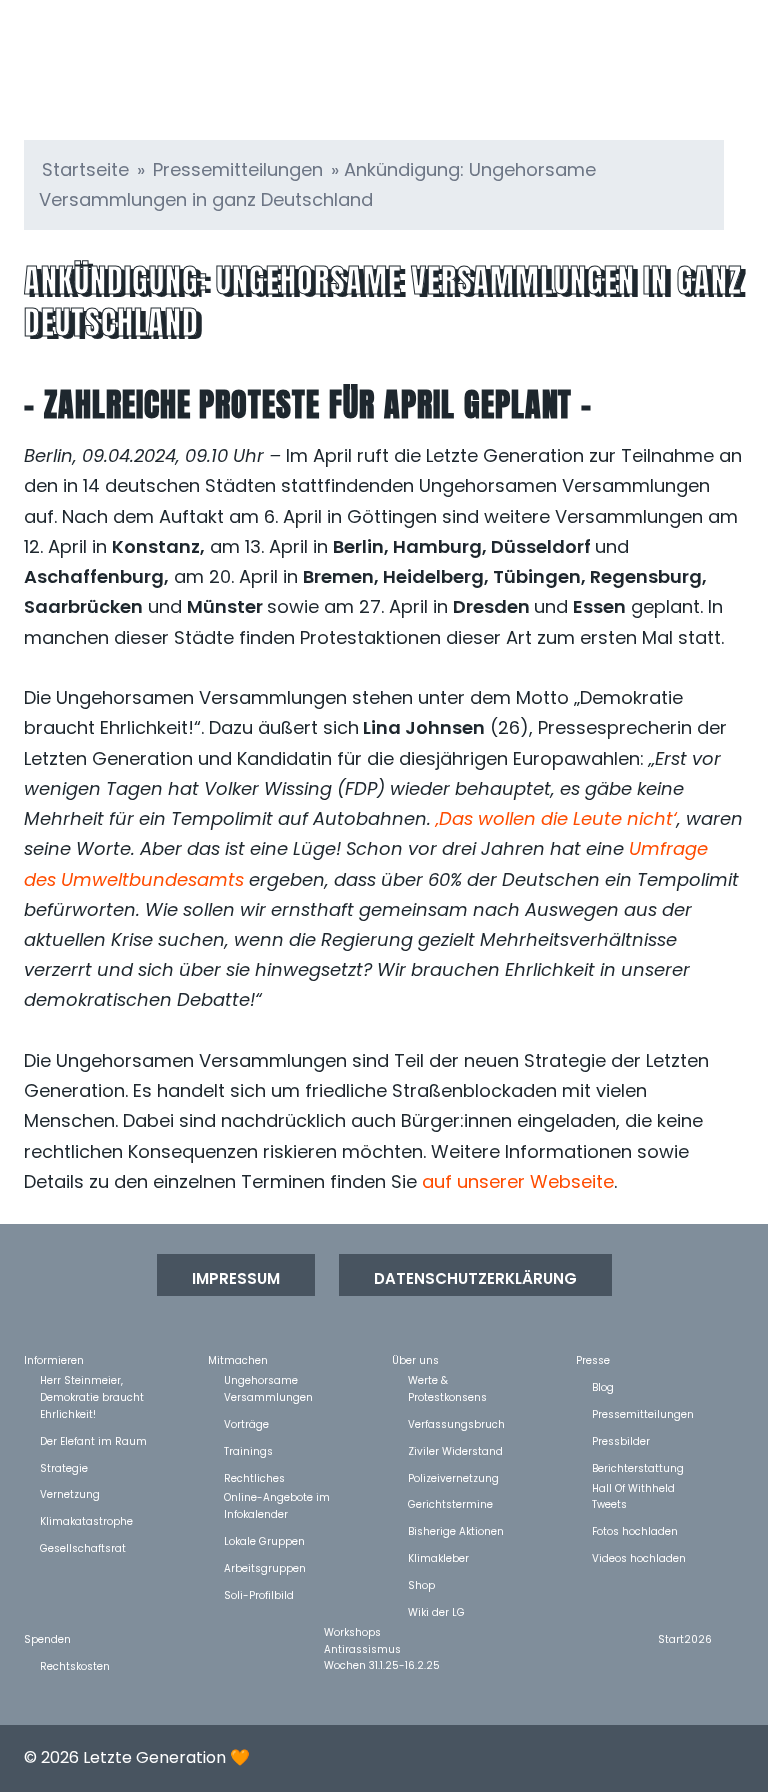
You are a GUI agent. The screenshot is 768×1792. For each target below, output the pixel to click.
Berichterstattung (638, 1467)
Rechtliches (254, 1477)
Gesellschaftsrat (83, 1547)
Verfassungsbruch (456, 1423)
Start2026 (685, 1638)
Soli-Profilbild (259, 1594)
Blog (603, 1386)
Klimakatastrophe (86, 1520)
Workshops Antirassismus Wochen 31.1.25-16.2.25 (382, 1631)
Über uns (415, 1359)
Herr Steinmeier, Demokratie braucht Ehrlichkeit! (92, 1379)
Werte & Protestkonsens (447, 1379)
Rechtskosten (75, 1665)
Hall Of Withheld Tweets (633, 1487)
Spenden (47, 1638)
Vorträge (246, 1423)
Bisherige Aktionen (456, 1530)
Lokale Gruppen (264, 1540)
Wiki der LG (436, 1611)
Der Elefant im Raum (93, 1440)
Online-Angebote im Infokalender (277, 1496)
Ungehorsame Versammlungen (268, 1379)
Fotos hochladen (635, 1530)
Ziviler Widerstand (455, 1450)
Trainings (248, 1450)
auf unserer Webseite (518, 1181)
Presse (593, 1359)
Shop (421, 1584)
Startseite (85, 169)
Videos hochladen (639, 1557)
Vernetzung (70, 1493)
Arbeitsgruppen (265, 1567)
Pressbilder (621, 1440)
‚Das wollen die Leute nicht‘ (556, 818)
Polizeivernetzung (453, 1477)
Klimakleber (438, 1557)
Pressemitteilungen (238, 169)
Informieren (54, 1359)
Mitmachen (238, 1359)
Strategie (64, 1467)
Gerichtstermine (450, 1503)
